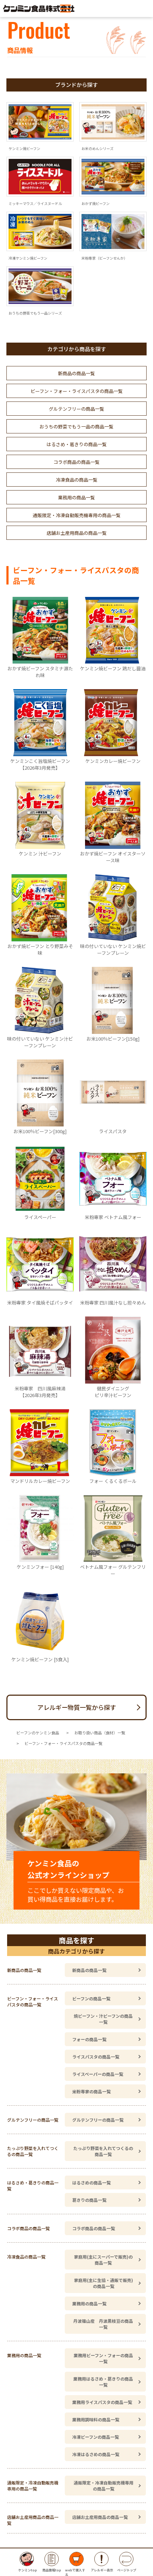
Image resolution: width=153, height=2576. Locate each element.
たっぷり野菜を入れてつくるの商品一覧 (103, 2151)
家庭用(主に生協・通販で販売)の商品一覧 (104, 2283)
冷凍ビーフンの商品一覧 (96, 2437)
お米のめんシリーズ (97, 148)
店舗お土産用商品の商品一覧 (77, 533)
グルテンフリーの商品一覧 (76, 409)
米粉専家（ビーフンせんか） (104, 258)
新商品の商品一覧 (76, 373)
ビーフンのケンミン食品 (38, 1733)
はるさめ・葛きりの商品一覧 (77, 444)
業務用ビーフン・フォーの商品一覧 (103, 2358)
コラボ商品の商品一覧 (76, 462)
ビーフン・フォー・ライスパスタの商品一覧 (77, 391)
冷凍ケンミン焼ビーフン (28, 258)
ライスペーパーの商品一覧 (98, 2074)
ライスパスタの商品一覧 (96, 2057)
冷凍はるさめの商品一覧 (96, 2454)
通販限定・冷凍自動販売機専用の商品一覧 (77, 515)
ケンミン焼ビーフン (24, 148)
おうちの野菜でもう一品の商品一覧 (76, 426)
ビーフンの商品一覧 (91, 1998)
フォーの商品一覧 (89, 2039)
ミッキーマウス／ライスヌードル (35, 203)
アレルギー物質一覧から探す (77, 1707)
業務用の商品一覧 (76, 497)
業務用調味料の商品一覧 (96, 2419)
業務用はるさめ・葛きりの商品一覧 (103, 2382)
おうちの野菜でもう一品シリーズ (35, 313)
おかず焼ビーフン (96, 203)
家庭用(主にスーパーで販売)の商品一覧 (103, 2260)
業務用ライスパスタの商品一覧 (102, 2402)
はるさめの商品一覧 (91, 2182)
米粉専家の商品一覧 (91, 2091)
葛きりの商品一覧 (89, 2200)
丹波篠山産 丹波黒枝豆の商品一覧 (103, 2324)
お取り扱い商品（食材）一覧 (100, 1733)
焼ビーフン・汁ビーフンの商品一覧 (103, 2019)
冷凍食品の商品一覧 (77, 480)
